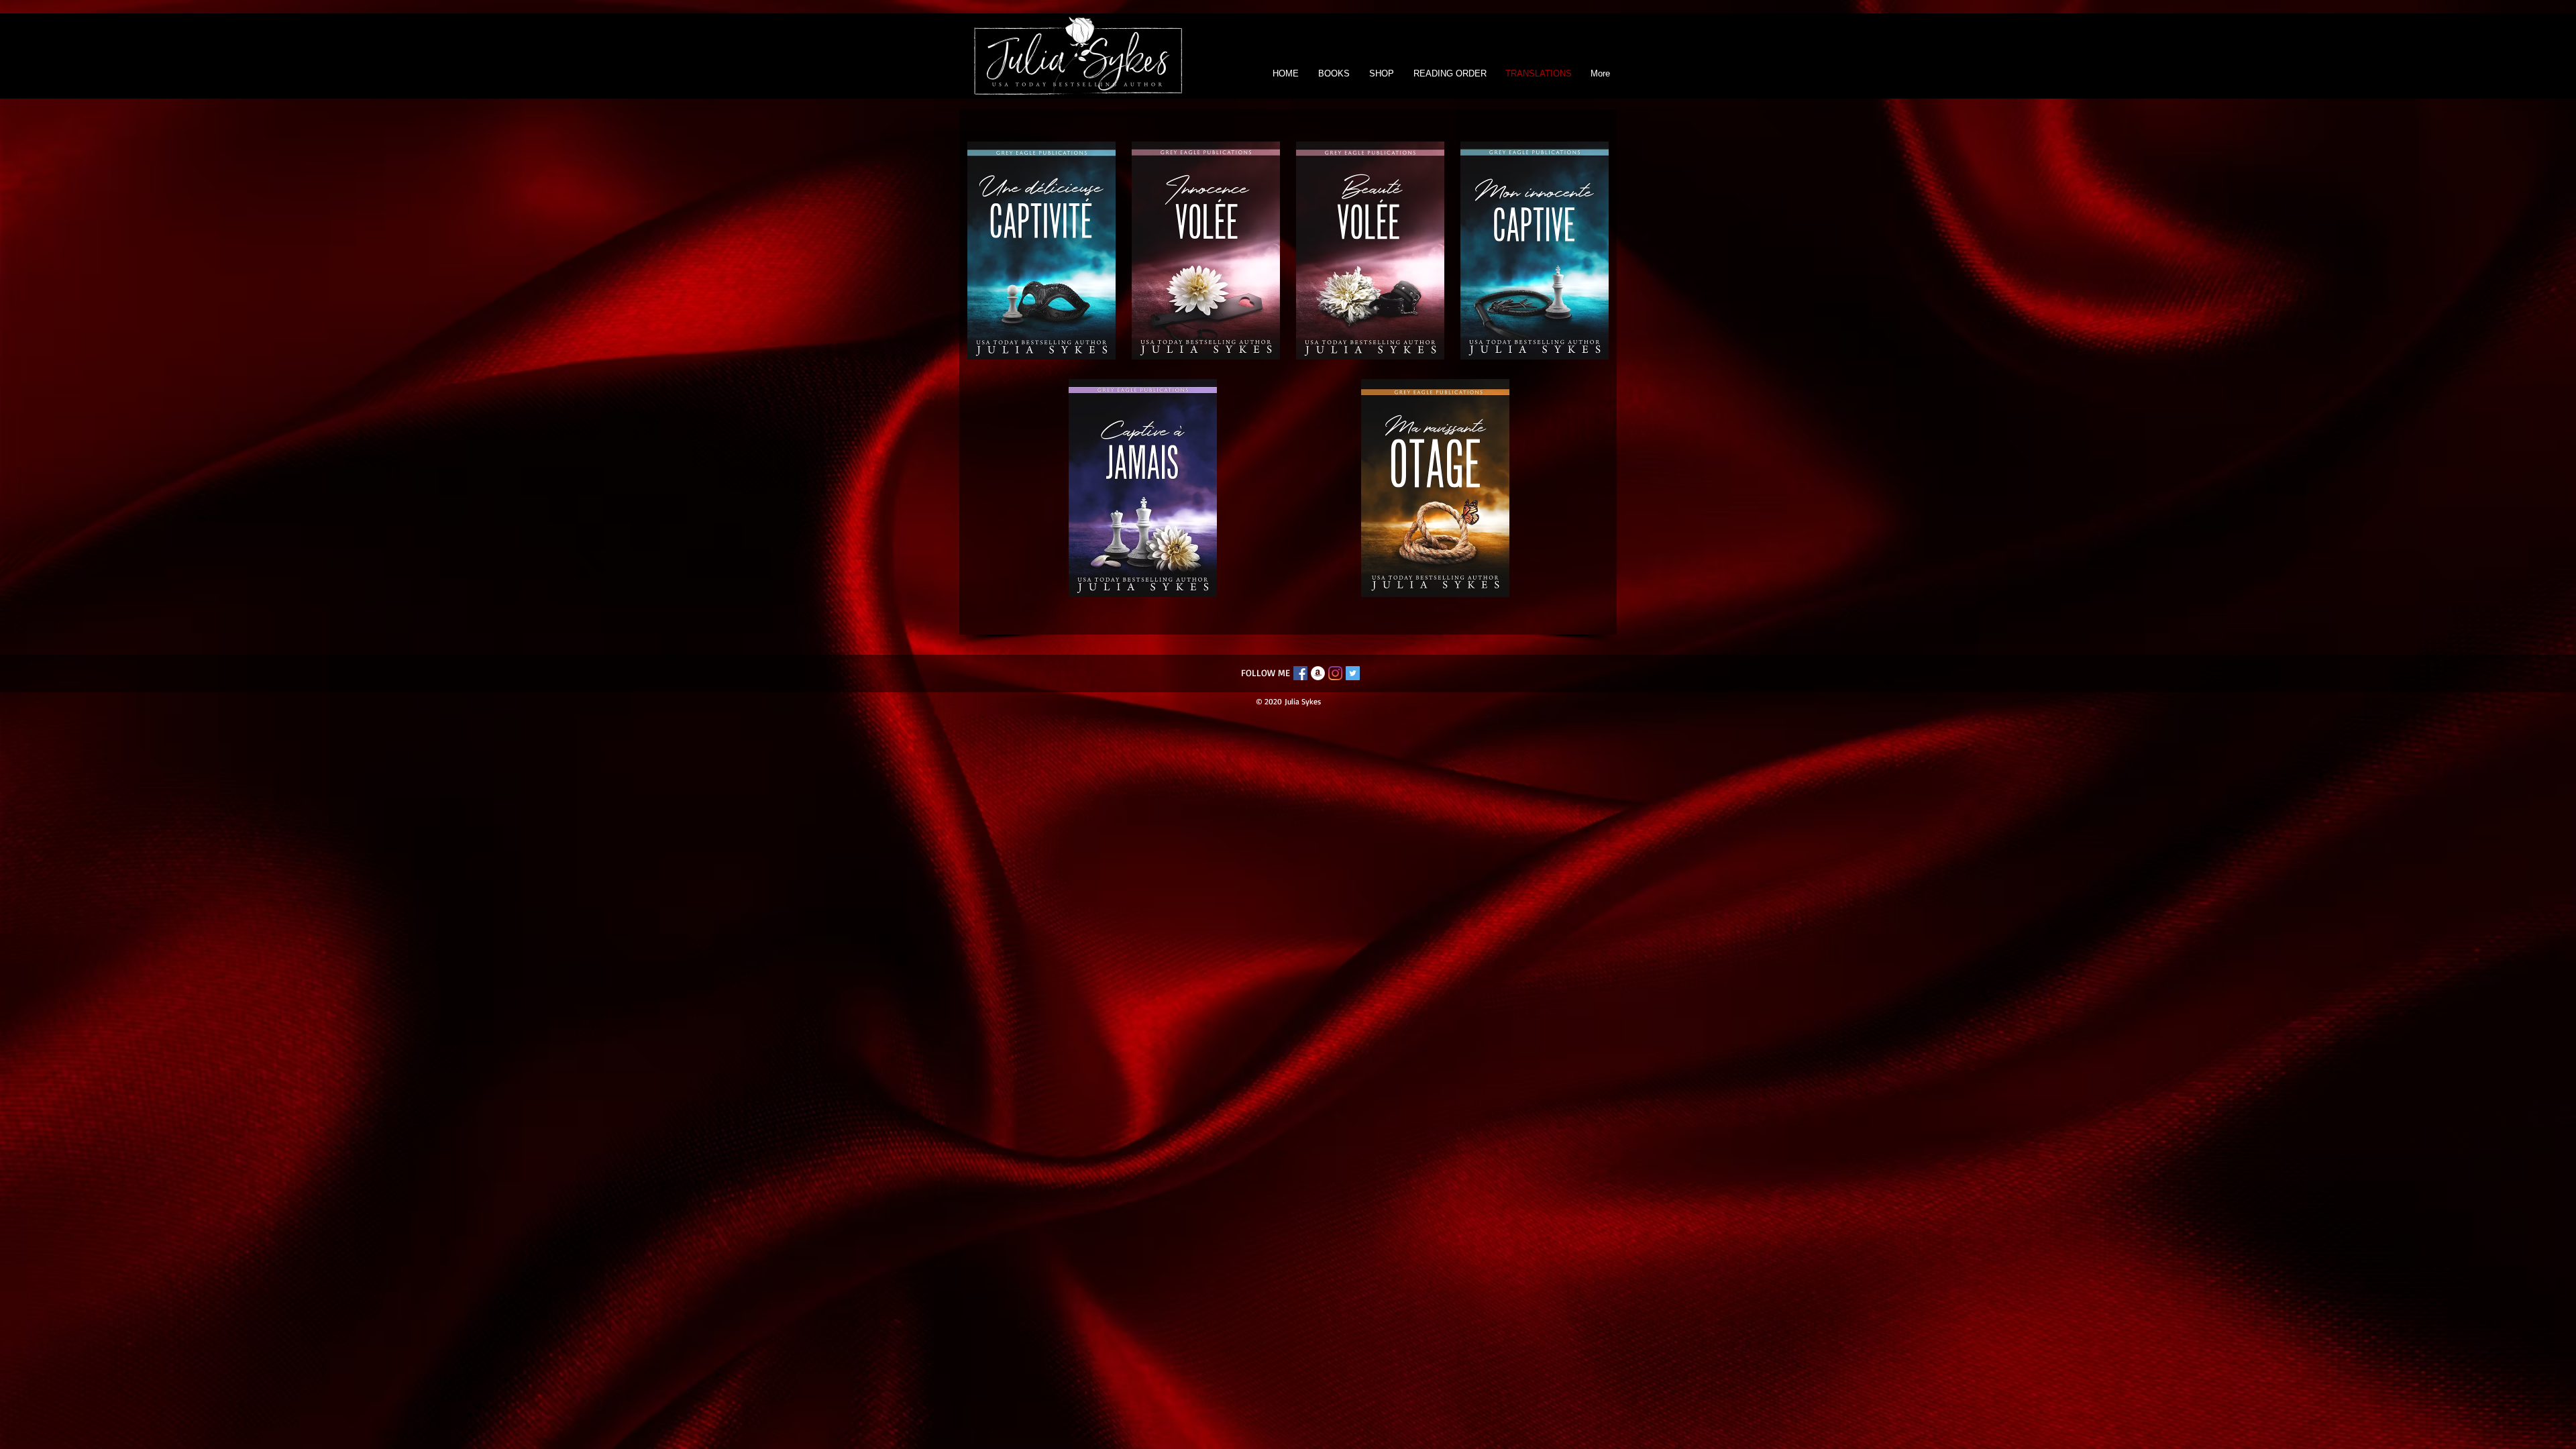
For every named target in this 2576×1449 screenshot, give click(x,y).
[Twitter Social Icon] (1353, 673)
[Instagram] (1335, 673)
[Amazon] (1318, 673)
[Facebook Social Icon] (1300, 673)
